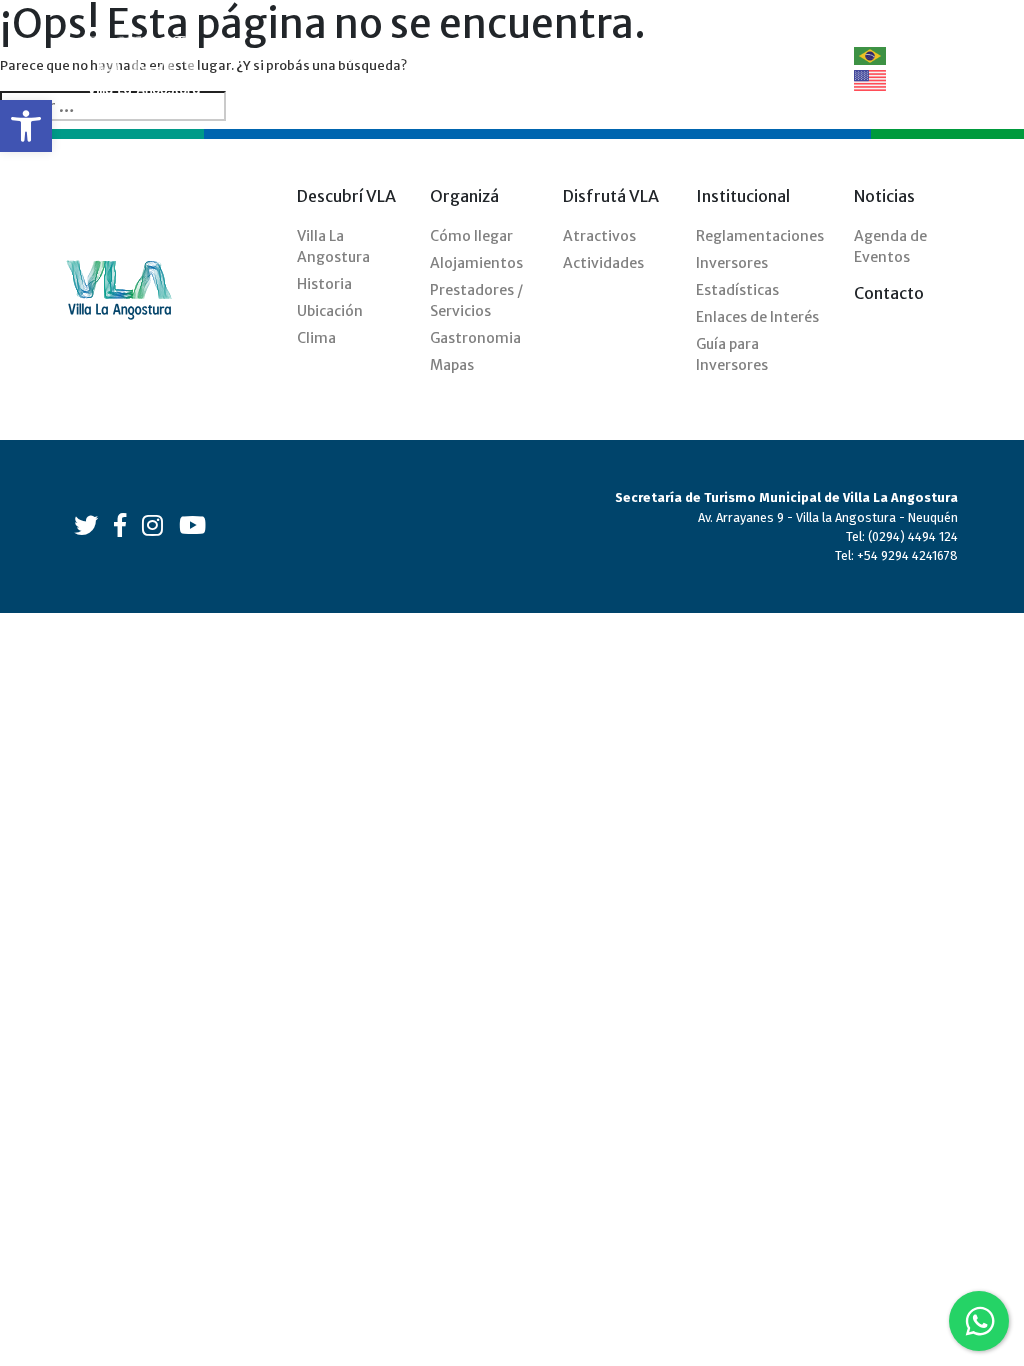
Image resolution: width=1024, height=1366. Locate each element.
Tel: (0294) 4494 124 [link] (902, 536)
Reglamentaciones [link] (760, 236)
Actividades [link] (603, 263)
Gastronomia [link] (475, 338)
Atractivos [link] (599, 236)
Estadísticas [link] (737, 290)
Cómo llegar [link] (471, 236)
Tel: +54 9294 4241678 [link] (896, 555)
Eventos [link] (691, 55)
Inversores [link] (732, 263)
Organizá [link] (445, 55)
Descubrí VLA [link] (349, 67)
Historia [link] (324, 284)
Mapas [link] (452, 365)
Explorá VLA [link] (522, 67)
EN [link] (897, 79)
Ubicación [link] (330, 311)
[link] (26, 126)
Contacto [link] (771, 55)
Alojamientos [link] (476, 263)
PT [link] (897, 55)
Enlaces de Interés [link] (757, 317)
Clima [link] (316, 338)
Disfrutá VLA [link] (601, 67)
